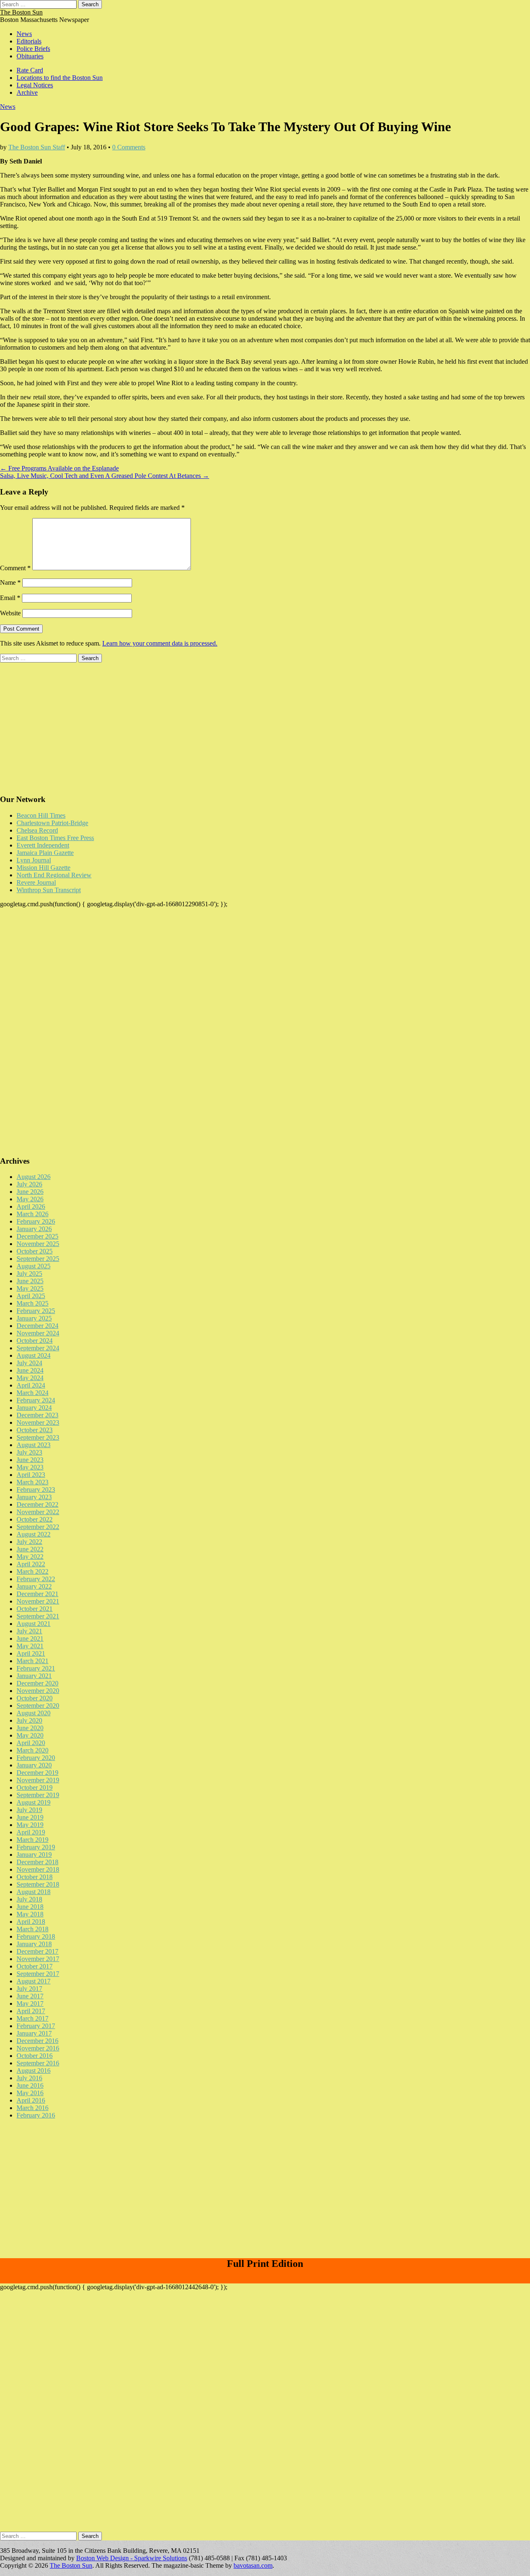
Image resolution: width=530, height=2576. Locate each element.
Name (10, 582)
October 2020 (35, 1698)
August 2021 (34, 1624)
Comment (15, 568)
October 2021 (35, 1609)
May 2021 (30, 1646)
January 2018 (34, 1944)
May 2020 (30, 1735)
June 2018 (30, 1907)
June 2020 (30, 1728)
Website (10, 613)
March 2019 (33, 1840)
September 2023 (38, 1437)
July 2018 (29, 1899)
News (24, 34)
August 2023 (34, 1445)
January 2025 (34, 1318)
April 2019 (31, 1832)
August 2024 (34, 1355)
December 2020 (37, 1683)
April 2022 (31, 1564)
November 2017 (38, 1959)
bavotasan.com (253, 2565)
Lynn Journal (34, 860)
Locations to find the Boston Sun (60, 78)
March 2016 (33, 2108)
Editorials (29, 41)
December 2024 (37, 1326)
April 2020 (31, 1743)
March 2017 (33, 2018)
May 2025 (30, 1288)
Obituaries (30, 56)
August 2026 (34, 1177)
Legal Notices (35, 85)
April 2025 (31, 1296)
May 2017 (30, 2003)
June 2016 (30, 2085)
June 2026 (30, 1192)
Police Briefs (33, 49)
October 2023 (35, 1430)
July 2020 (29, 1720)
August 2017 (34, 1981)
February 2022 (36, 1579)
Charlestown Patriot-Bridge (52, 823)
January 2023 (34, 1497)
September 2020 (38, 1706)
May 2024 (30, 1378)
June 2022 (30, 1549)
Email (10, 598)
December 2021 (37, 1594)
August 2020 (34, 1713)
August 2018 (34, 1892)
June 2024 (30, 1370)
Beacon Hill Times (41, 815)
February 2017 (36, 2026)
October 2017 (35, 1966)
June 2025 (30, 1281)
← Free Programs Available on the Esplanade (59, 468)
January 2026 (34, 1229)
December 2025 (37, 1236)
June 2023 (30, 1460)
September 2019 (38, 1795)
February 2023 (36, 1490)
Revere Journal (36, 882)
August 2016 (34, 2071)
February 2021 (36, 1668)
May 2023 (30, 1467)
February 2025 (36, 1311)
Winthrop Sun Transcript (49, 890)
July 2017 (29, 1989)
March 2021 (33, 1661)
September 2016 (38, 2063)
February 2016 (36, 2115)
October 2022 (35, 1519)
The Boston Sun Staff (37, 147)
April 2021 (31, 1653)
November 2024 (38, 1333)
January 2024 (34, 1408)
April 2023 (31, 1475)
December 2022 (37, 1504)
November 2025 (38, 1244)
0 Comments (129, 147)
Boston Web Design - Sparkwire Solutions (132, 2558)
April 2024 (31, 1385)
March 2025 (33, 1303)
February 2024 (36, 1400)
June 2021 (30, 1639)
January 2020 (34, 1765)
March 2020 (33, 1750)
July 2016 (29, 2078)
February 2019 (36, 1847)
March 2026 (33, 1214)
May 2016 (30, 2093)
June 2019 (30, 1817)
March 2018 (33, 1929)
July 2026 (29, 1184)
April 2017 (31, 2011)
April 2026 (31, 1206)
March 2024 (33, 1393)
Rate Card (30, 70)
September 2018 (38, 1884)
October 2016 (35, 2056)
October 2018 (35, 1877)
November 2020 (38, 1691)
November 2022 (38, 1512)
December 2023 (37, 1415)
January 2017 (34, 2033)
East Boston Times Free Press (55, 838)
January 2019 (34, 1855)
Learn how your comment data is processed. (160, 643)
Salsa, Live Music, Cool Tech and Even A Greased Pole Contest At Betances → (105, 476)
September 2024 (38, 1348)
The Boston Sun (21, 12)
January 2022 (34, 1586)
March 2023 (33, 1482)
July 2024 (29, 1363)
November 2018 (38, 1869)
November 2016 (38, 2048)
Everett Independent (43, 845)
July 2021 (29, 1631)
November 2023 (38, 1422)
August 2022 (34, 1534)
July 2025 (29, 1274)
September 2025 (38, 1259)
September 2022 (38, 1527)
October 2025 (35, 1251)
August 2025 (34, 1266)
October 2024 (35, 1341)
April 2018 (31, 1922)
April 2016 (31, 2100)
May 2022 (30, 1557)
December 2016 (37, 2041)
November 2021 (38, 1601)
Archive (27, 92)
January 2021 (34, 1676)
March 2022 (33, 1571)
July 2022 (29, 1542)
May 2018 (30, 1914)
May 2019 (30, 1825)
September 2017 (38, 1974)
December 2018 (37, 1862)
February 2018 (36, 1936)
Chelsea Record (37, 830)
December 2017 (37, 1951)
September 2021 (38, 1616)
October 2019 (35, 1787)
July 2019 (29, 1810)
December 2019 (37, 1773)
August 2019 (34, 1802)
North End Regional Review (54, 875)
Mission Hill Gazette (43, 868)
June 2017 (30, 1996)
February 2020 (36, 1758)
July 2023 (29, 1452)
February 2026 (36, 1221)
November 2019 (38, 1780)
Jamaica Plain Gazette (45, 853)
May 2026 (30, 1199)
